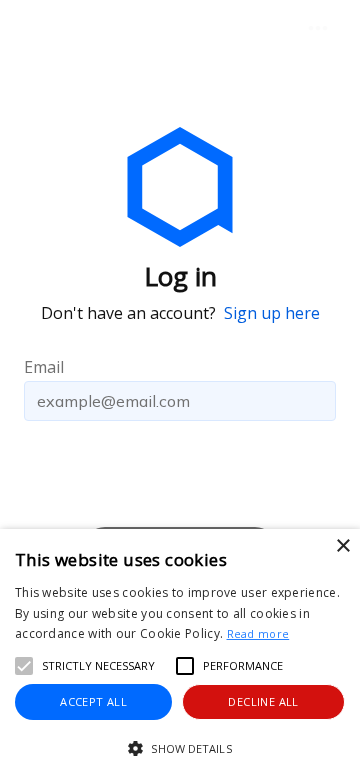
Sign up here (272, 313)
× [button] (342, 546)
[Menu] (318, 28)
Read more (258, 633)
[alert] (180, 654)
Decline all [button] (263, 701)
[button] (180, 748)
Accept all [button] (93, 701)
